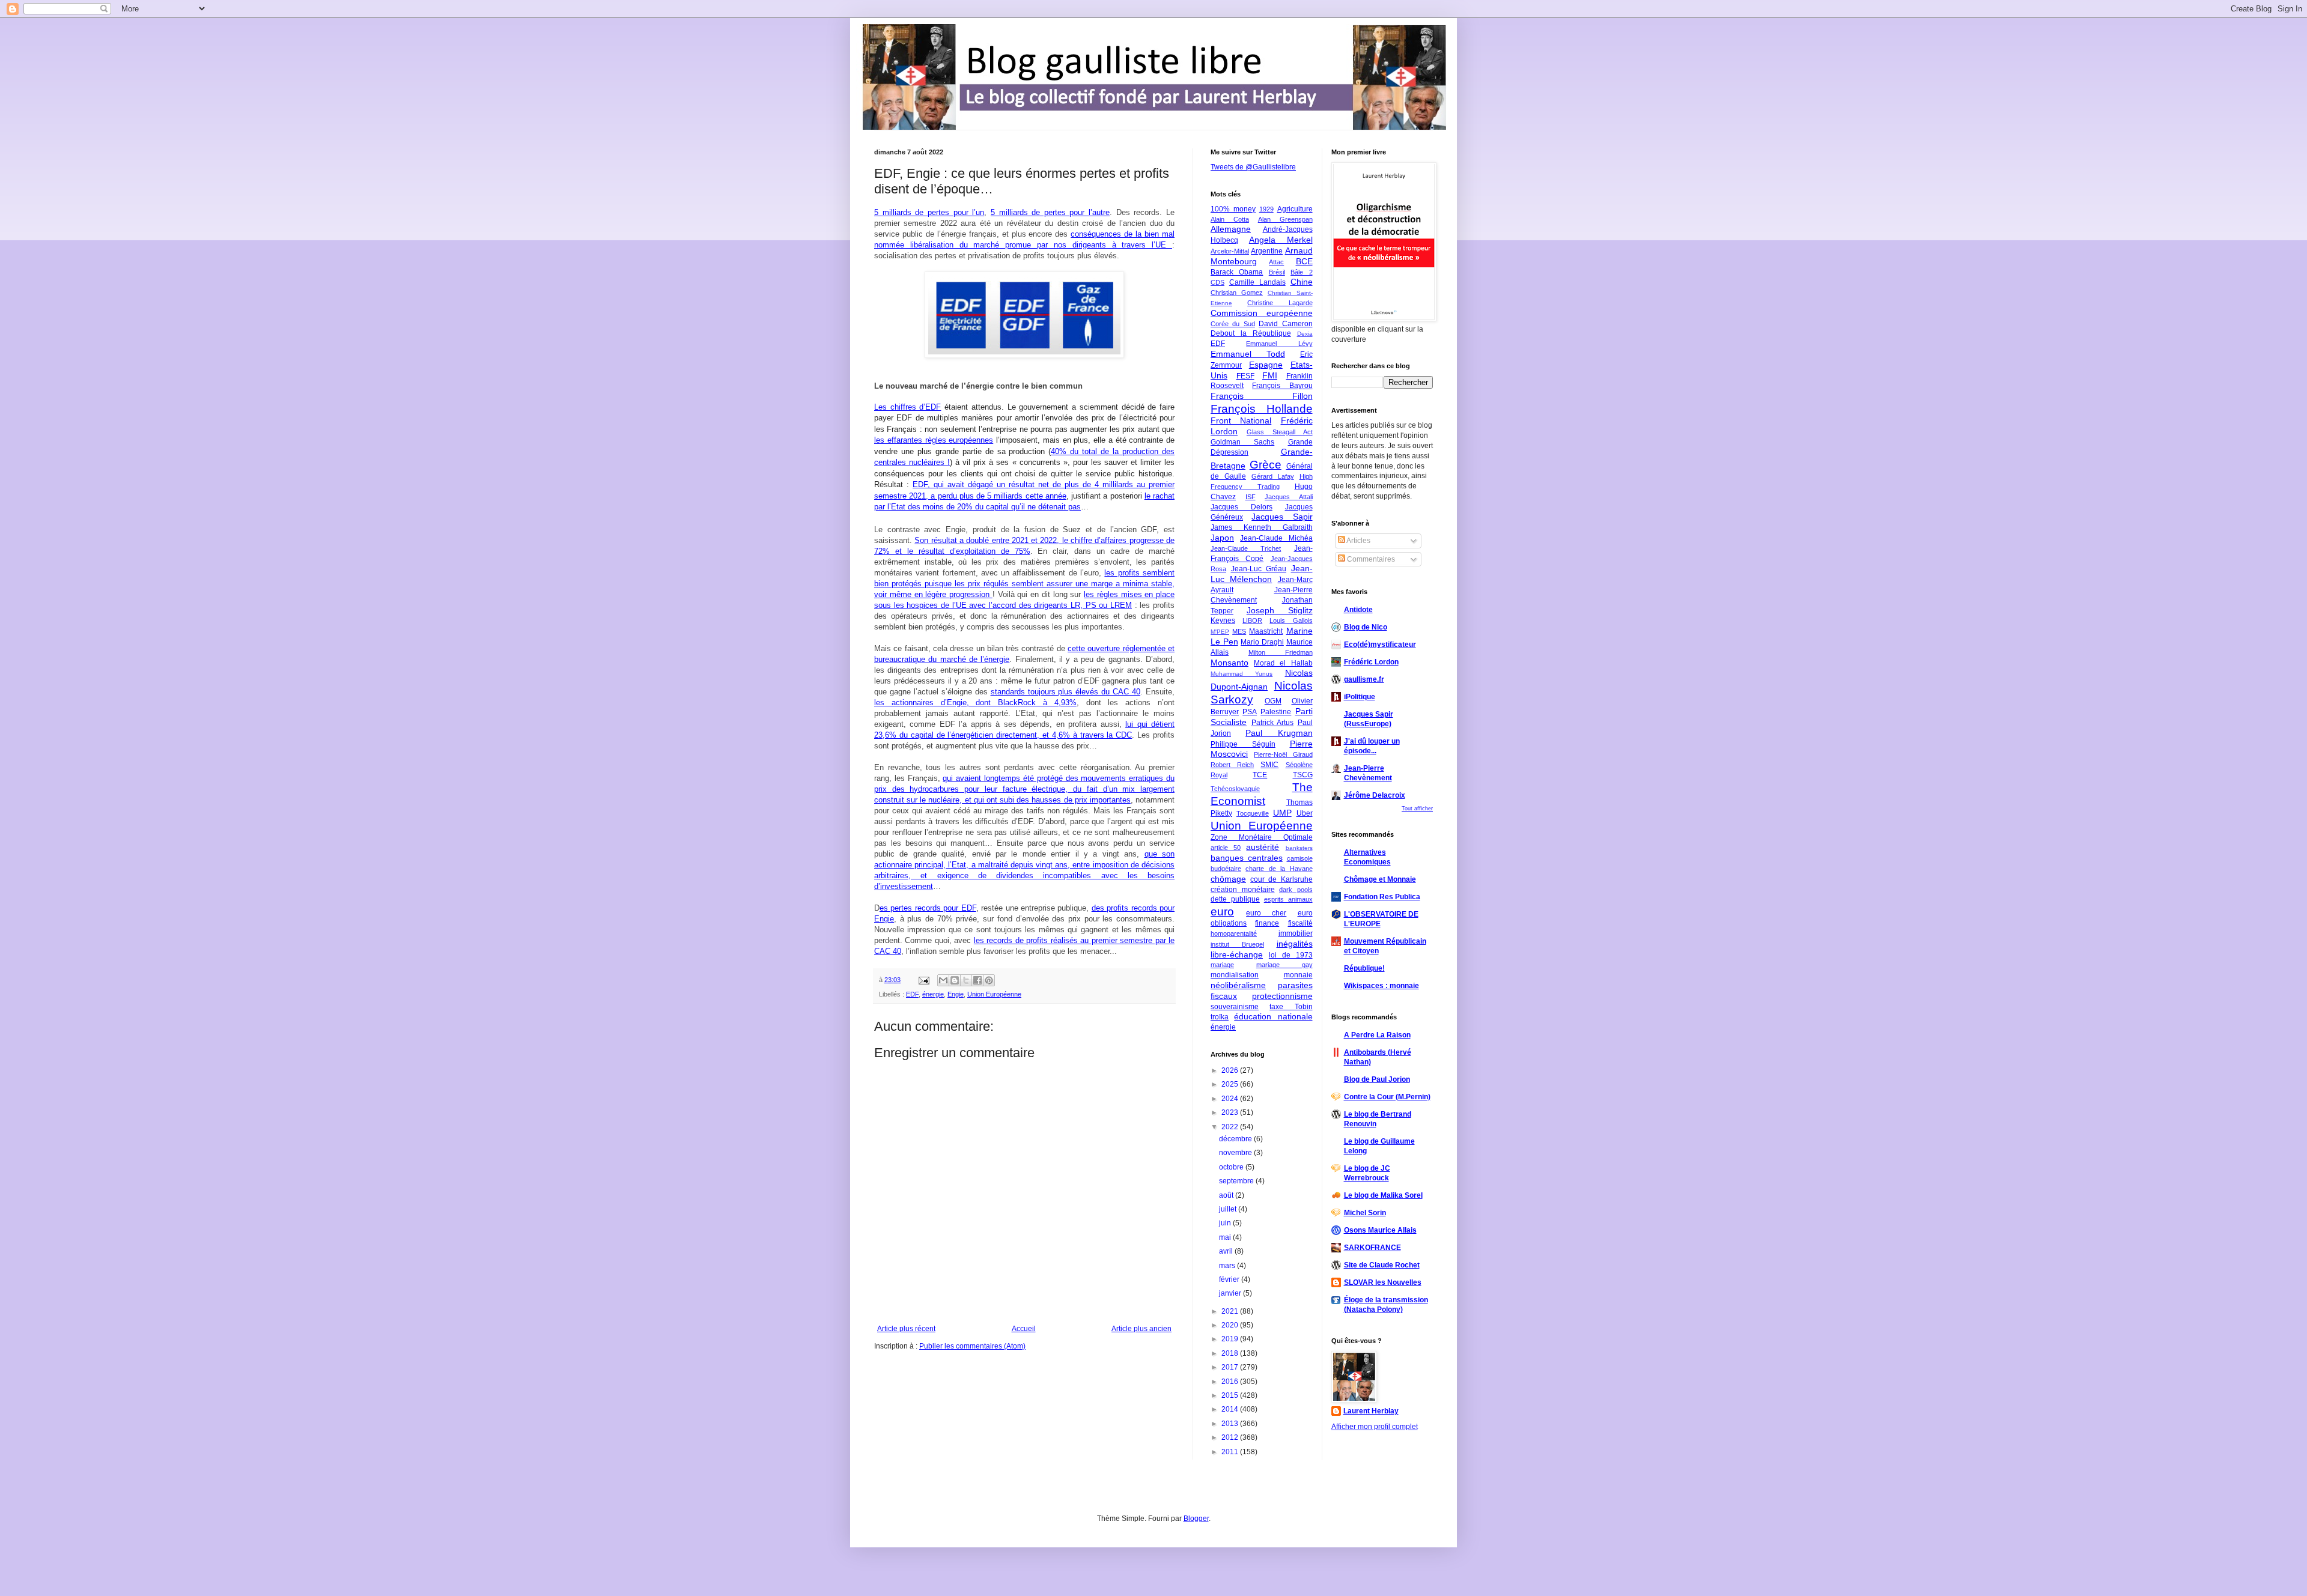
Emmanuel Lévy (1279, 344)
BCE (1304, 261)
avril (1227, 1251)
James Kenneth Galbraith (1262, 527)
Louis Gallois (1291, 620)
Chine (1302, 282)
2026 (1231, 1070)
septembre (1237, 1181)
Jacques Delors (1242, 507)
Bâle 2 (1301, 272)
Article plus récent (906, 1329)
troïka (1220, 1017)
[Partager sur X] (966, 980)
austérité (1263, 847)
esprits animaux (1288, 899)
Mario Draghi (1262, 642)
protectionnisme (1282, 996)
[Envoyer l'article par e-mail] (923, 980)
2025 (1231, 1084)
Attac (1276, 262)
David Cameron (1285, 324)
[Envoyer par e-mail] (943, 980)
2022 (1231, 1127)
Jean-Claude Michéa (1276, 538)
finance (1267, 923)
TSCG (1303, 775)
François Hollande (1262, 409)
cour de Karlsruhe (1281, 879)
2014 (1231, 1409)
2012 (1231, 1437)
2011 (1231, 1452)
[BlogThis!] (955, 980)
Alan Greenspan (1285, 219)
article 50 (1226, 848)
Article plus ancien (1141, 1329)
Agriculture (1295, 209)
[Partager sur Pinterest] (989, 980)
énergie (933, 994)
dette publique (1235, 899)
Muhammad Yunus (1242, 674)
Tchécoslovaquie (1235, 789)
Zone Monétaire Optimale (1262, 837)
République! (1364, 968)
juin (1226, 1223)
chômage (1228, 879)
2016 (1231, 1382)
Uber (1305, 813)
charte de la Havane (1279, 869)
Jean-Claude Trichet (1246, 548)
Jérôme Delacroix (1375, 795)
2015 (1231, 1395)
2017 (1231, 1367)
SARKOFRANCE (1372, 1248)
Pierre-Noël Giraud (1283, 754)
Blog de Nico (1366, 627)
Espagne (1266, 365)
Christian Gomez (1237, 293)
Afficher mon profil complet (1375, 1427)
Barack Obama (1237, 272)
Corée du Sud (1233, 324)
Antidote (1358, 610)
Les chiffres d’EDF (907, 407)
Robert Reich (1232, 765)
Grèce (1266, 465)
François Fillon (1262, 396)
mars (1228, 1266)
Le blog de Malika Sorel (1383, 1195)
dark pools (1296, 890)
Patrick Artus (1273, 723)
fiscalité (1300, 923)
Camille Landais (1257, 282)
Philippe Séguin (1243, 744)
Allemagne (1231, 229)
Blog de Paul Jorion (1377, 1079)
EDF (912, 994)
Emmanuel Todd (1248, 354)
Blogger (1196, 1519)
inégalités (1295, 944)
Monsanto (1229, 663)
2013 (1231, 1424)
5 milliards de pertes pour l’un (929, 212)
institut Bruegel (1237, 944)
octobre (1232, 1167)
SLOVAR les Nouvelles (1383, 1282)
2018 (1231, 1353)
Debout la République (1251, 333)
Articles (1358, 541)
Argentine (1267, 251)
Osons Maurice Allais (1380, 1230)
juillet (1229, 1209)
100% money (1233, 209)
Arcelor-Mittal (1230, 251)
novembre (1236, 1153)
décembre (1236, 1139)
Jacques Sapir (1282, 517)
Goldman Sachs (1242, 442)
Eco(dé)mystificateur (1380, 645)
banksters (1299, 848)
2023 (1231, 1112)
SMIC (1269, 765)
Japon (1222, 538)
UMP (1282, 813)
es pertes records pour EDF (928, 908)
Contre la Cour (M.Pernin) (1387, 1097)
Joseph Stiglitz (1280, 610)
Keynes (1223, 620)
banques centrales (1247, 858)
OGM (1273, 701)
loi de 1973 (1291, 955)
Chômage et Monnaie (1380, 879)
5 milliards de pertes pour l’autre (1050, 212)
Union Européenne (994, 994)
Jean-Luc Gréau (1259, 569)
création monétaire (1243, 890)
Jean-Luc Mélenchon (1262, 574)
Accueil (1024, 1329)
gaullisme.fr (1364, 679)
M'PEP (1220, 632)
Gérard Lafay (1273, 476)
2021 (1231, 1311)
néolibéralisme (1238, 985)
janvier (1231, 1293)
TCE (1260, 775)
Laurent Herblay (1371, 1411)
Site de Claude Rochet (1382, 1265)
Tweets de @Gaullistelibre (1253, 167)
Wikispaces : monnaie (1381, 986)
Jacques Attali (1289, 497)
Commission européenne (1262, 313)
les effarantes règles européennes (934, 440)
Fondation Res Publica (1382, 897)
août (1227, 1195)
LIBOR (1252, 620)
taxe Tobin (1291, 1007)
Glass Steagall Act (1280, 432)
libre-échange (1237, 954)
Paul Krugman (1279, 733)
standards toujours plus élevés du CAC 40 (1066, 692)
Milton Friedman (1281, 652)
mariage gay (1284, 965)
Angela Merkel (1281, 240)
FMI (1270, 375)
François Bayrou (1282, 386)
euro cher (1266, 913)
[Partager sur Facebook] (977, 980)
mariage (1222, 965)
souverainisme (1235, 1007)
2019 (1231, 1339)
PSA (1250, 712)
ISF (1251, 497)
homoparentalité (1234, 933)
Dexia (1305, 334)
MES (1239, 631)
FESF (1245, 376)
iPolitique (1360, 697)
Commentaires (1370, 559)
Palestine (1276, 712)
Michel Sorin (1365, 1213)
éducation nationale (1273, 1016)
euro (1222, 912)
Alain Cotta (1230, 219)
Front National (1241, 420)
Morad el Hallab (1283, 663)
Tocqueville (1253, 813)
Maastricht (1266, 631)
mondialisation (1235, 975)
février (1230, 1279)
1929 (1266, 209)
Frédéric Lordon (1371, 662)
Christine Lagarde (1280, 303)
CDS (1217, 282)
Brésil (1277, 272)
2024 (1231, 1099)
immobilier (1296, 933)
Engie (956, 994)
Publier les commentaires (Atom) (972, 1346)
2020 (1231, 1325)
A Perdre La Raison (1377, 1035)
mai (1226, 1237)
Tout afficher (1417, 809)
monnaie (1298, 975)
